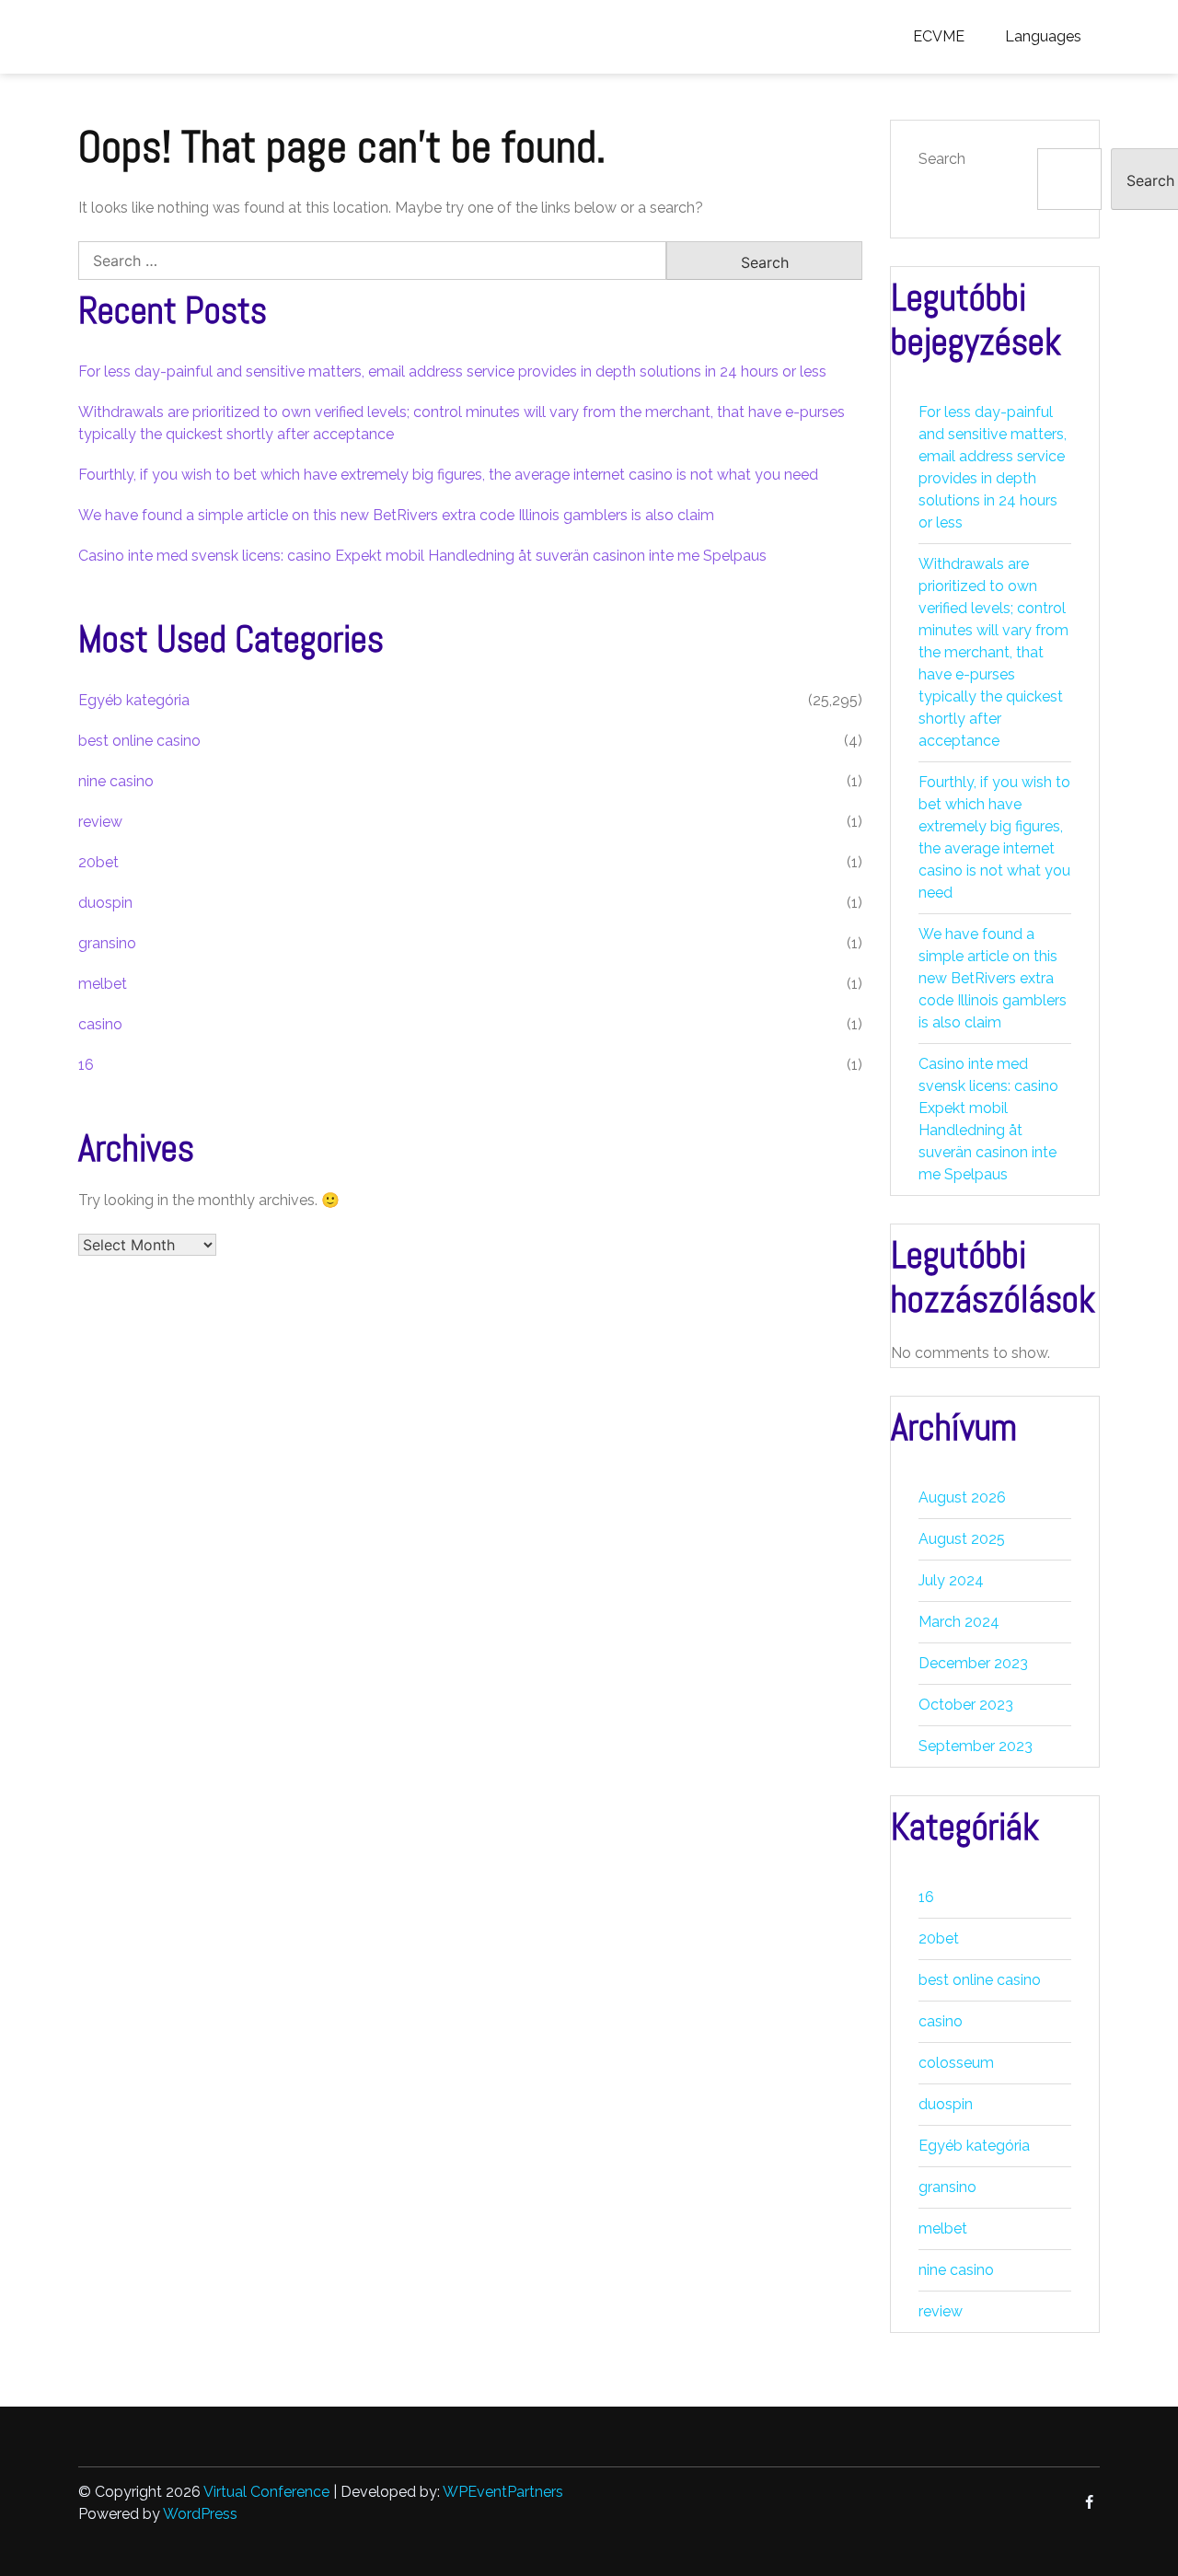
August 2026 (962, 1497)
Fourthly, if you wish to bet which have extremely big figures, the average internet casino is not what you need (448, 475)
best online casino (139, 741)
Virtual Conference (266, 2492)
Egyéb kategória (134, 700)
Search (942, 159)
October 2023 (966, 1705)
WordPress (200, 2514)
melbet (103, 984)
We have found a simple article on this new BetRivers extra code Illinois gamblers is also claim (396, 515)
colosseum (956, 2063)
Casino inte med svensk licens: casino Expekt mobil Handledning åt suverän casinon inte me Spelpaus (422, 556)
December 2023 (973, 1663)
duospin (105, 903)
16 (86, 1065)
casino (100, 1024)
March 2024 (959, 1622)
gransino (107, 943)
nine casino (116, 781)
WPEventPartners (503, 2492)
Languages (1043, 36)
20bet (98, 862)
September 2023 (976, 1746)
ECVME (939, 36)
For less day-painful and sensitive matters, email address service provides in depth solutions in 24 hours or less (452, 371)
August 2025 (962, 1539)
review (100, 822)
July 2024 (951, 1580)
